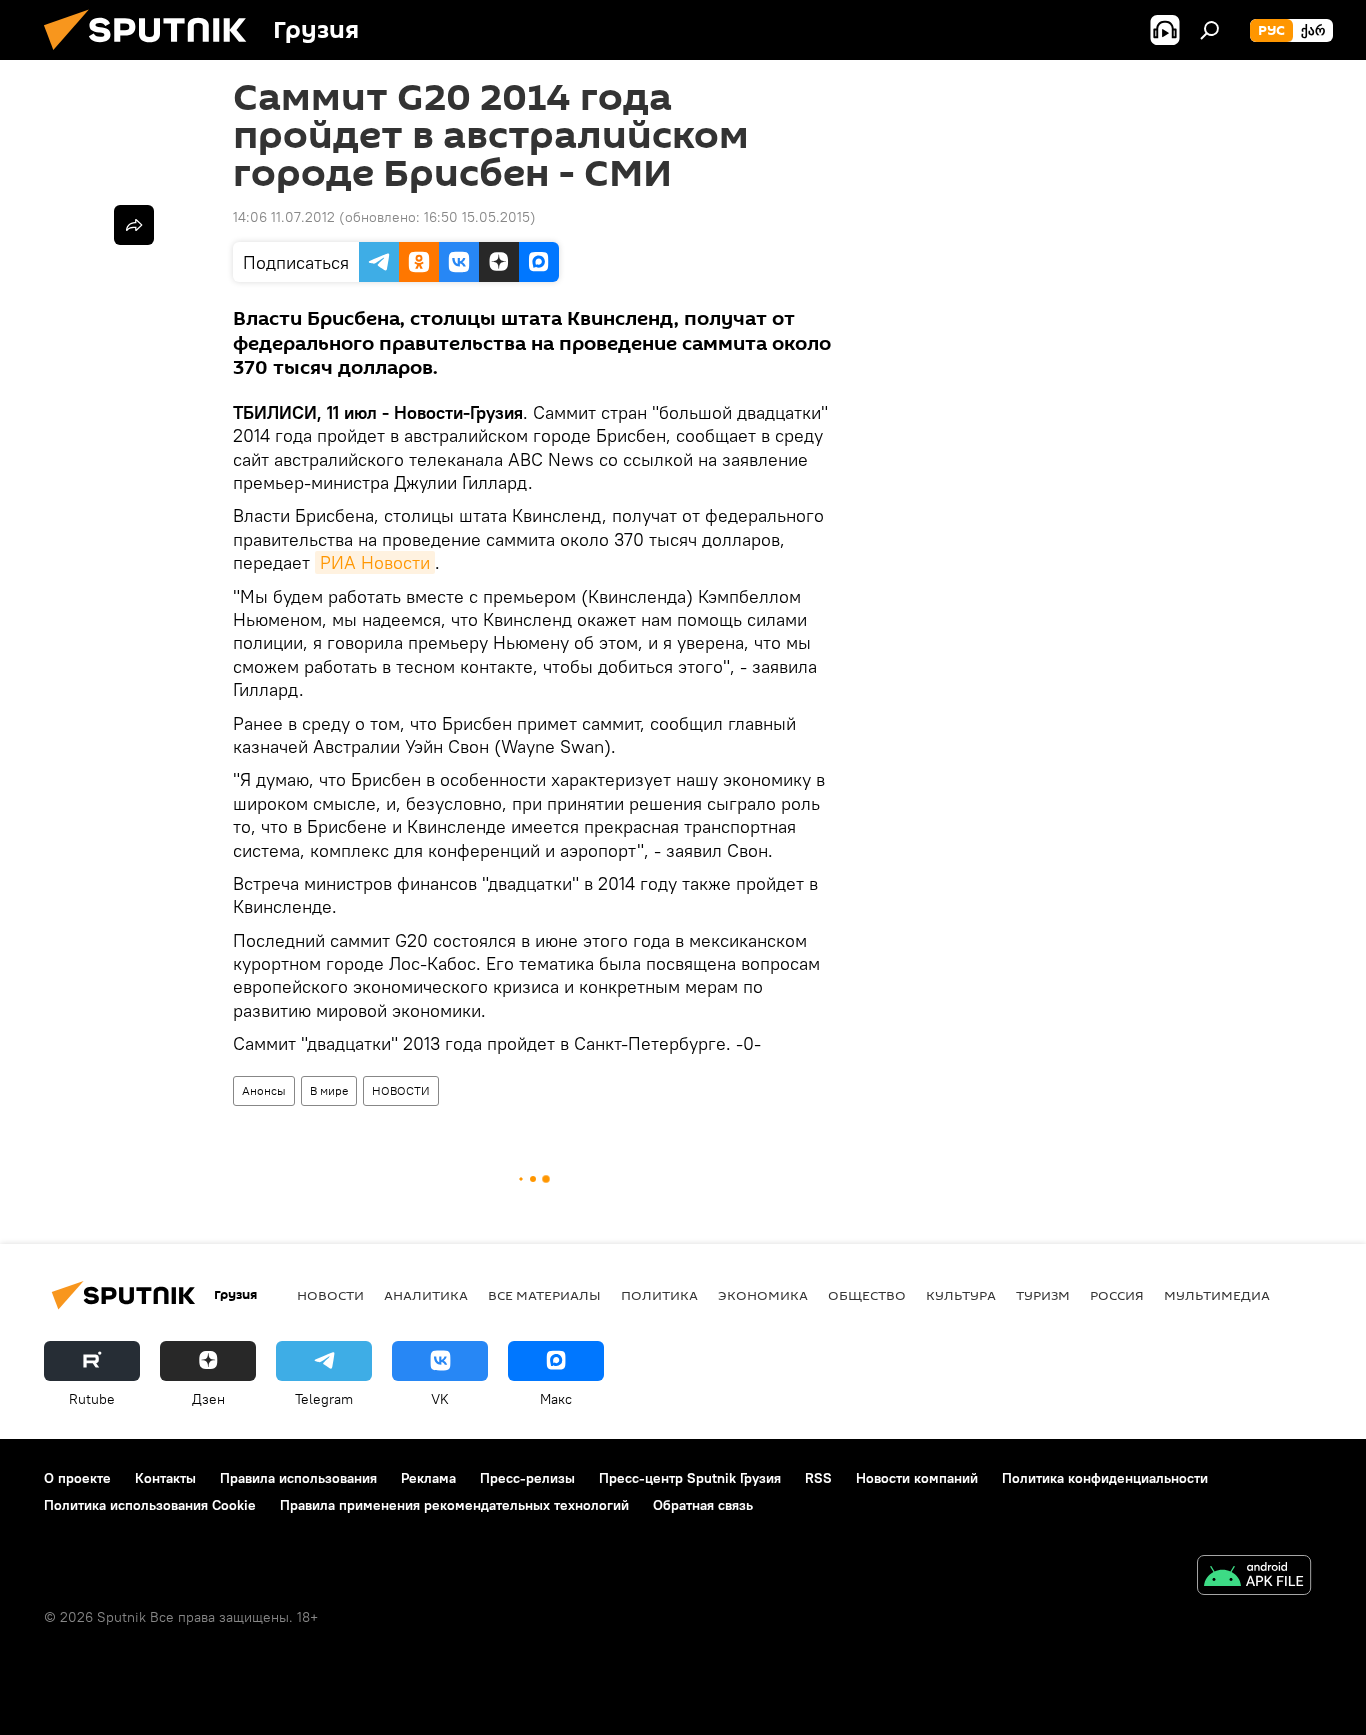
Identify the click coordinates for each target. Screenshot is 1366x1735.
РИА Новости (375, 562)
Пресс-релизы (527, 1478)
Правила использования (298, 1478)
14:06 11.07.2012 (284, 217)
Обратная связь (703, 1505)
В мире (329, 1090)
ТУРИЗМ (1043, 1295)
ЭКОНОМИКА (763, 1295)
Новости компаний (917, 1478)
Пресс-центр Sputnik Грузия (690, 1478)
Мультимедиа (1217, 1295)
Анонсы (264, 1090)
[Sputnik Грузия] (153, 55)
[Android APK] (1254, 1577)
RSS (818, 1478)
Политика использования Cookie (150, 1505)
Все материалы (544, 1295)
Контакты (165, 1478)
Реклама (428, 1478)
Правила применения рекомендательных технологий (454, 1505)
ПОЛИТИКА (659, 1295)
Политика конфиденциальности (1105, 1478)
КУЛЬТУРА (961, 1295)
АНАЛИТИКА (426, 1295)
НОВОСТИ (401, 1090)
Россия (1117, 1295)
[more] (134, 225)
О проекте (77, 1478)
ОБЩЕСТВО (867, 1295)
